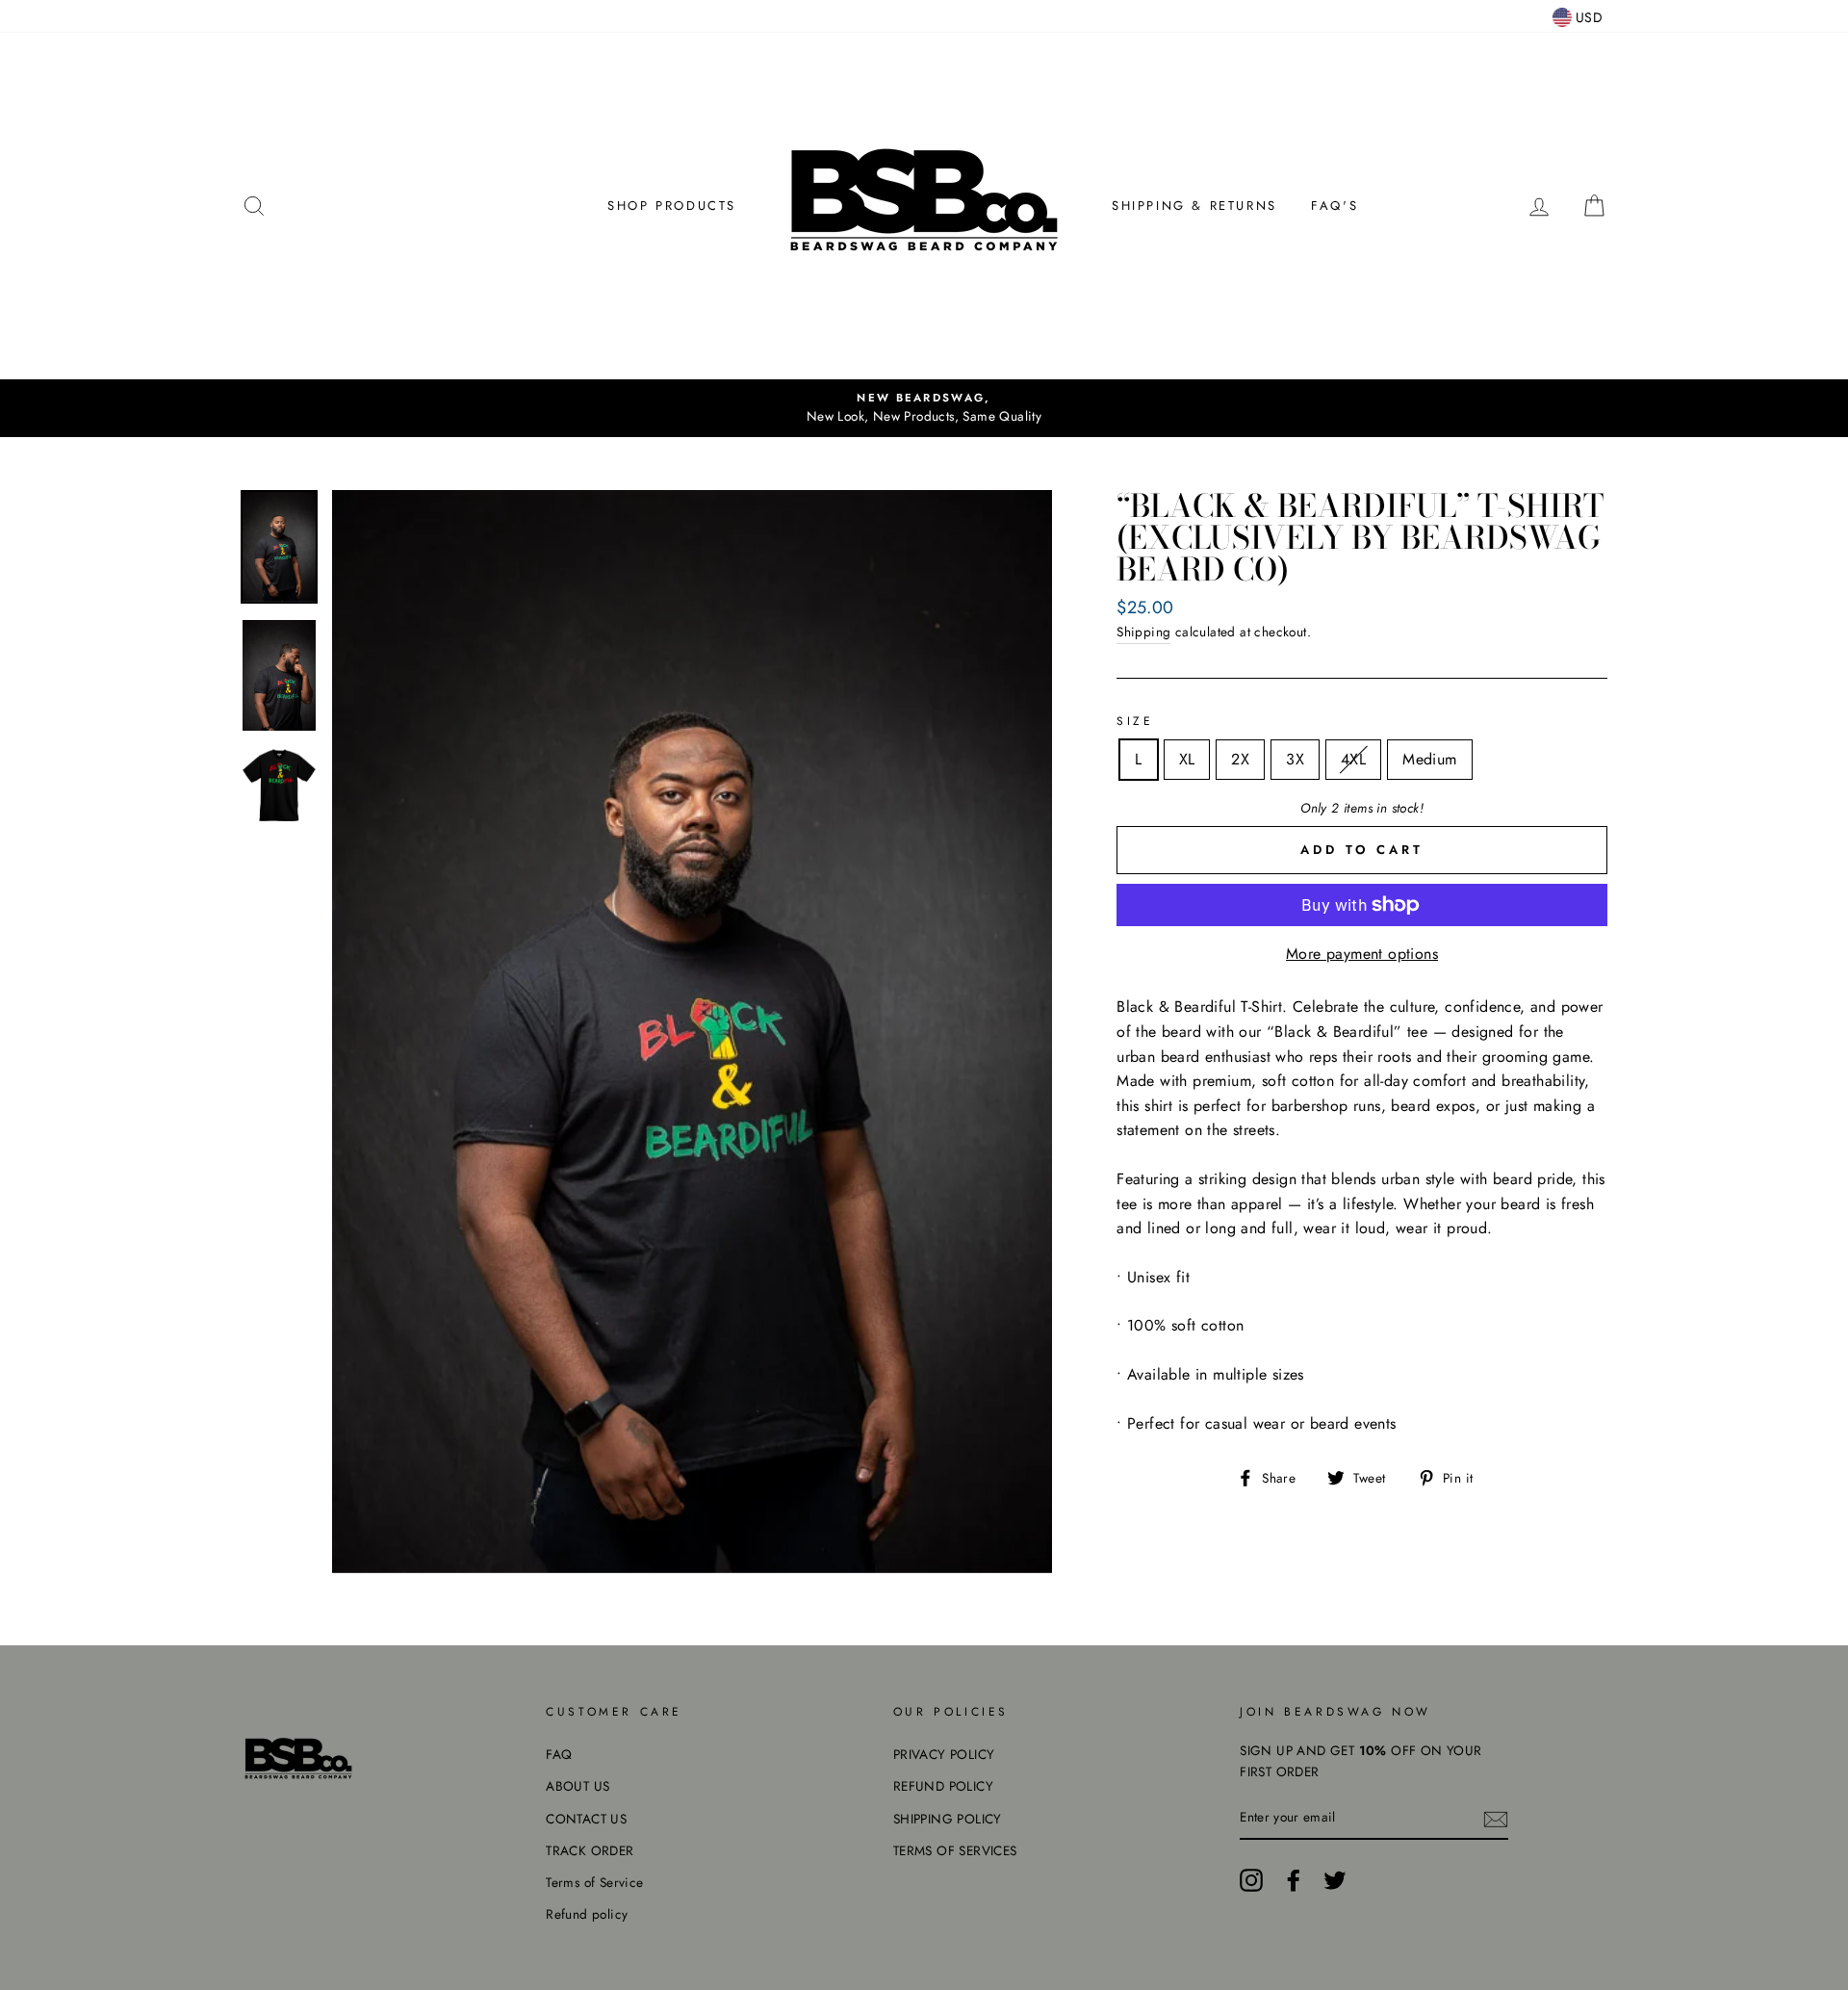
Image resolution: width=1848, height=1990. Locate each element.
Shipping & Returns (1194, 206)
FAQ (559, 1754)
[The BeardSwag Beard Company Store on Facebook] (1294, 1880)
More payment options (1362, 954)
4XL (1353, 759)
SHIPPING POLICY (948, 1819)
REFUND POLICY (943, 1786)
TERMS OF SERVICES (955, 1850)
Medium (1429, 759)
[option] (924, 408)
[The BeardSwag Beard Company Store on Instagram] (1251, 1880)
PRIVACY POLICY (944, 1754)
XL (1187, 759)
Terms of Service (594, 1882)
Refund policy (587, 1914)
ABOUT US (577, 1786)
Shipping (1143, 632)
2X (1240, 759)
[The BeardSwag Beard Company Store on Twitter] (1335, 1880)
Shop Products (672, 206)
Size (1135, 721)
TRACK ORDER (590, 1850)
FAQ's (1335, 206)
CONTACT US (586, 1819)
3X (1295, 759)
